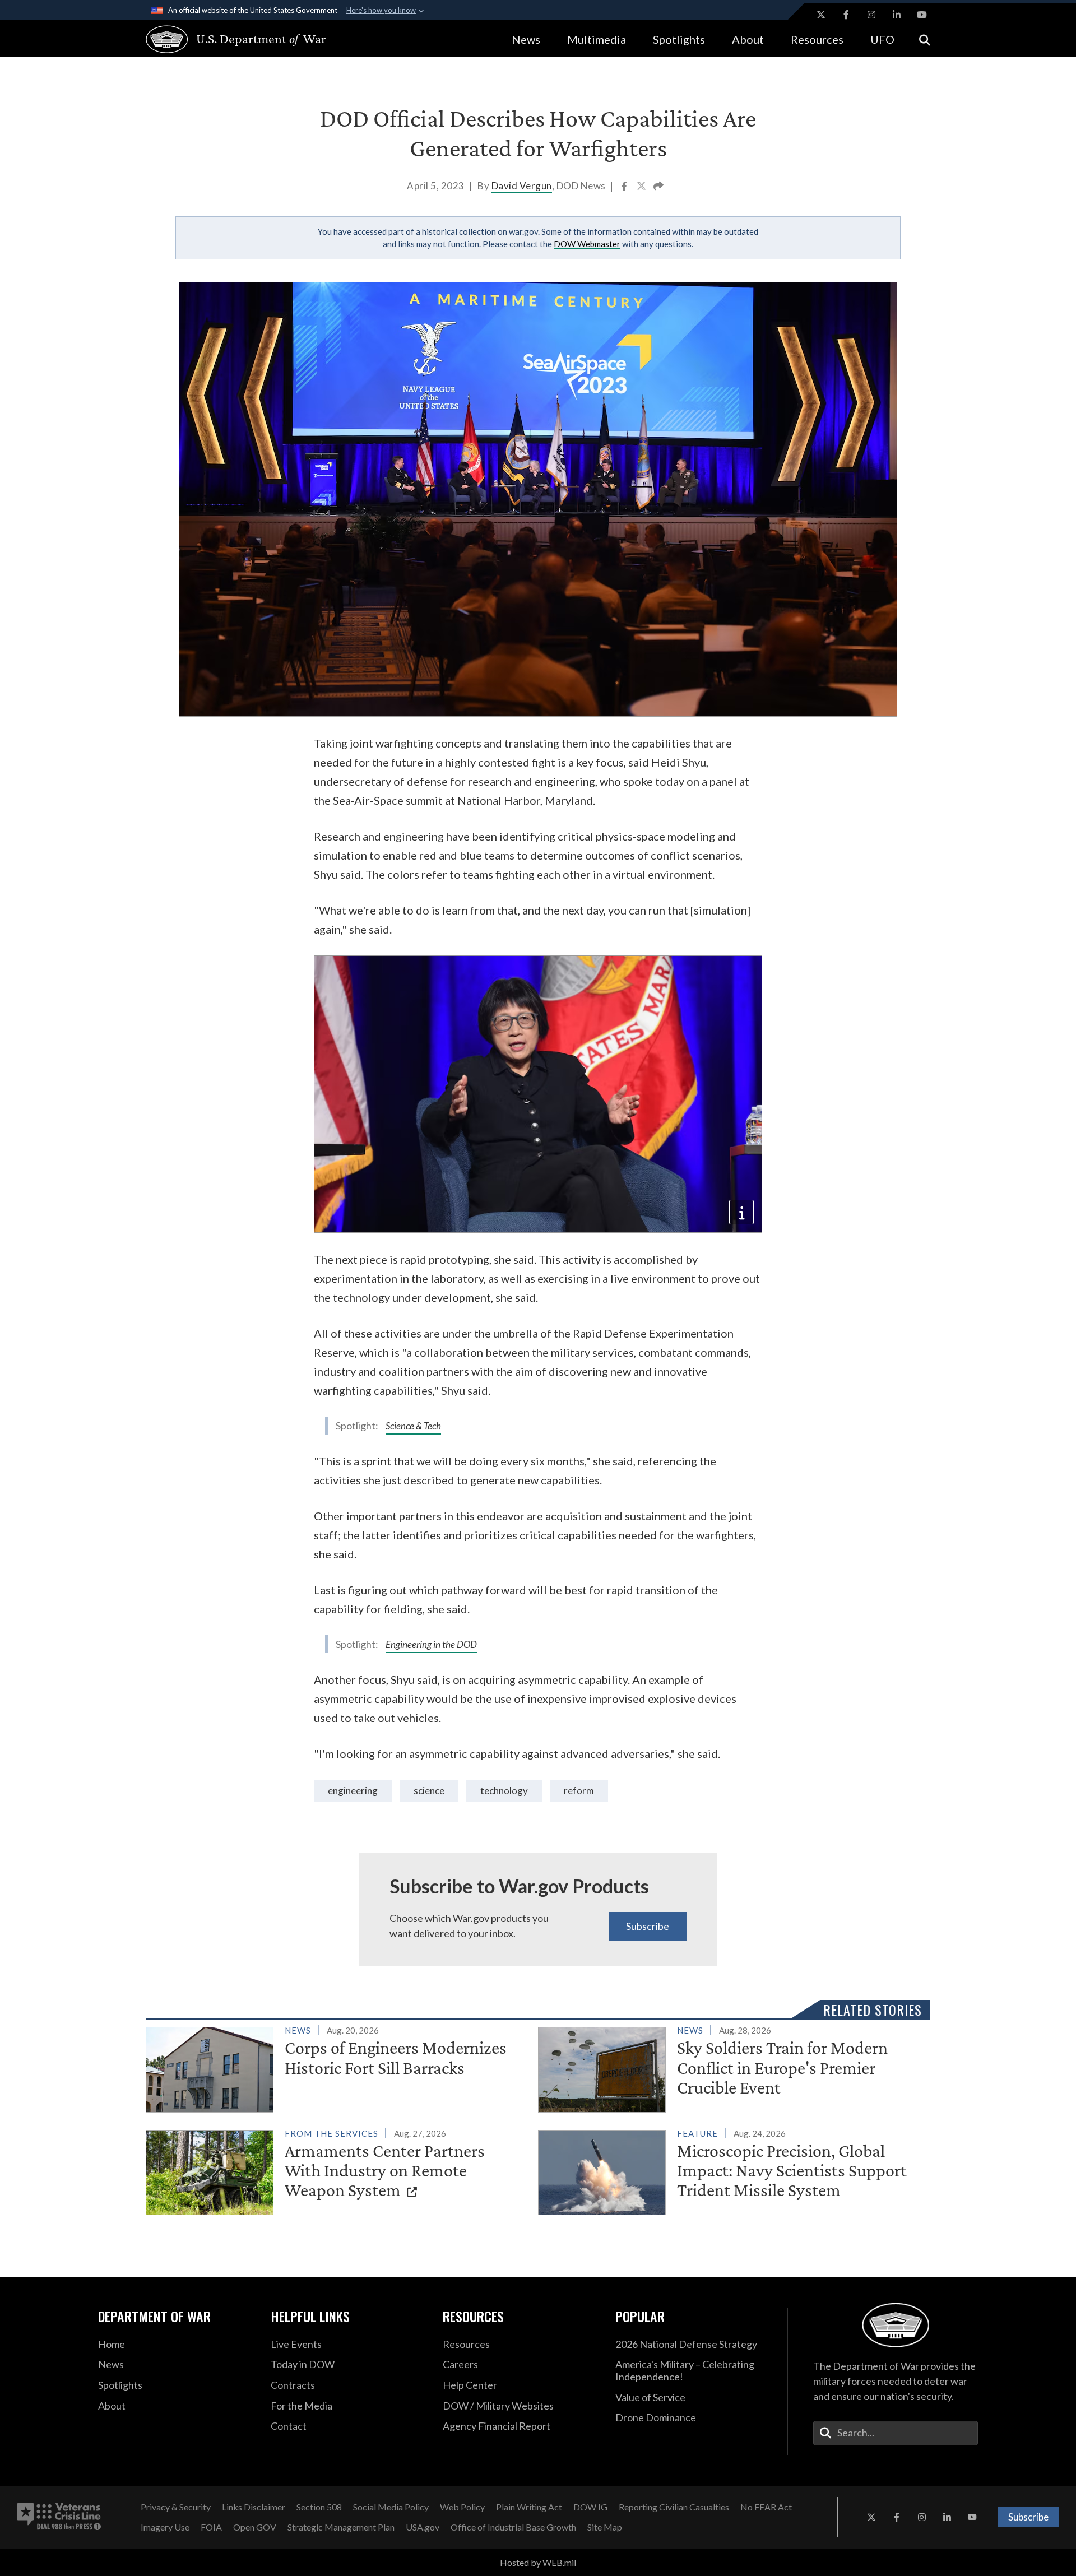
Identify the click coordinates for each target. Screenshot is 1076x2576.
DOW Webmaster (587, 244)
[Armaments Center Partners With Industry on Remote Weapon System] (337, 2170)
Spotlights (679, 39)
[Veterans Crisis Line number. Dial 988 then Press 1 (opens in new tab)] (59, 2517)
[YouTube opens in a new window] (922, 15)
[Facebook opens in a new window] (846, 15)
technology (504, 1791)
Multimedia (597, 39)
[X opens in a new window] (821, 15)
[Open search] (925, 39)
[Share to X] (642, 187)
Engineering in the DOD (431, 1644)
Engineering (353, 1791)
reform (579, 1791)
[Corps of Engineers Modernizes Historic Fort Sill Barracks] (337, 2067)
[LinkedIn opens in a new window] (897, 15)
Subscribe (648, 1926)
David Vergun (522, 186)
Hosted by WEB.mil (538, 2562)
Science (429, 1791)
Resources (817, 39)
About (748, 39)
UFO (882, 39)
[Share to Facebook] (625, 187)
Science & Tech (413, 1426)
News (526, 39)
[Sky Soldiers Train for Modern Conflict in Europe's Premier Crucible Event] (729, 2067)
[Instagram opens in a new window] (871, 15)
